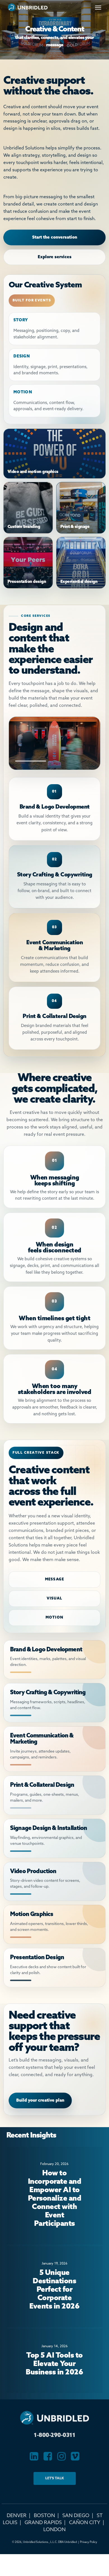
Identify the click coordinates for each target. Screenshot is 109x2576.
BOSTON (44, 2516)
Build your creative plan (40, 2100)
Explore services (55, 257)
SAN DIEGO (76, 2516)
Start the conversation (55, 237)
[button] (98, 7)
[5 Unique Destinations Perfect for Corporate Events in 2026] (54, 2287)
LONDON (54, 2530)
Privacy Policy (89, 2542)
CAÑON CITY (85, 2523)
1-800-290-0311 (54, 2436)
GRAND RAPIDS (43, 2523)
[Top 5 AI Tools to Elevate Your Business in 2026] (54, 2361)
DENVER (17, 2516)
